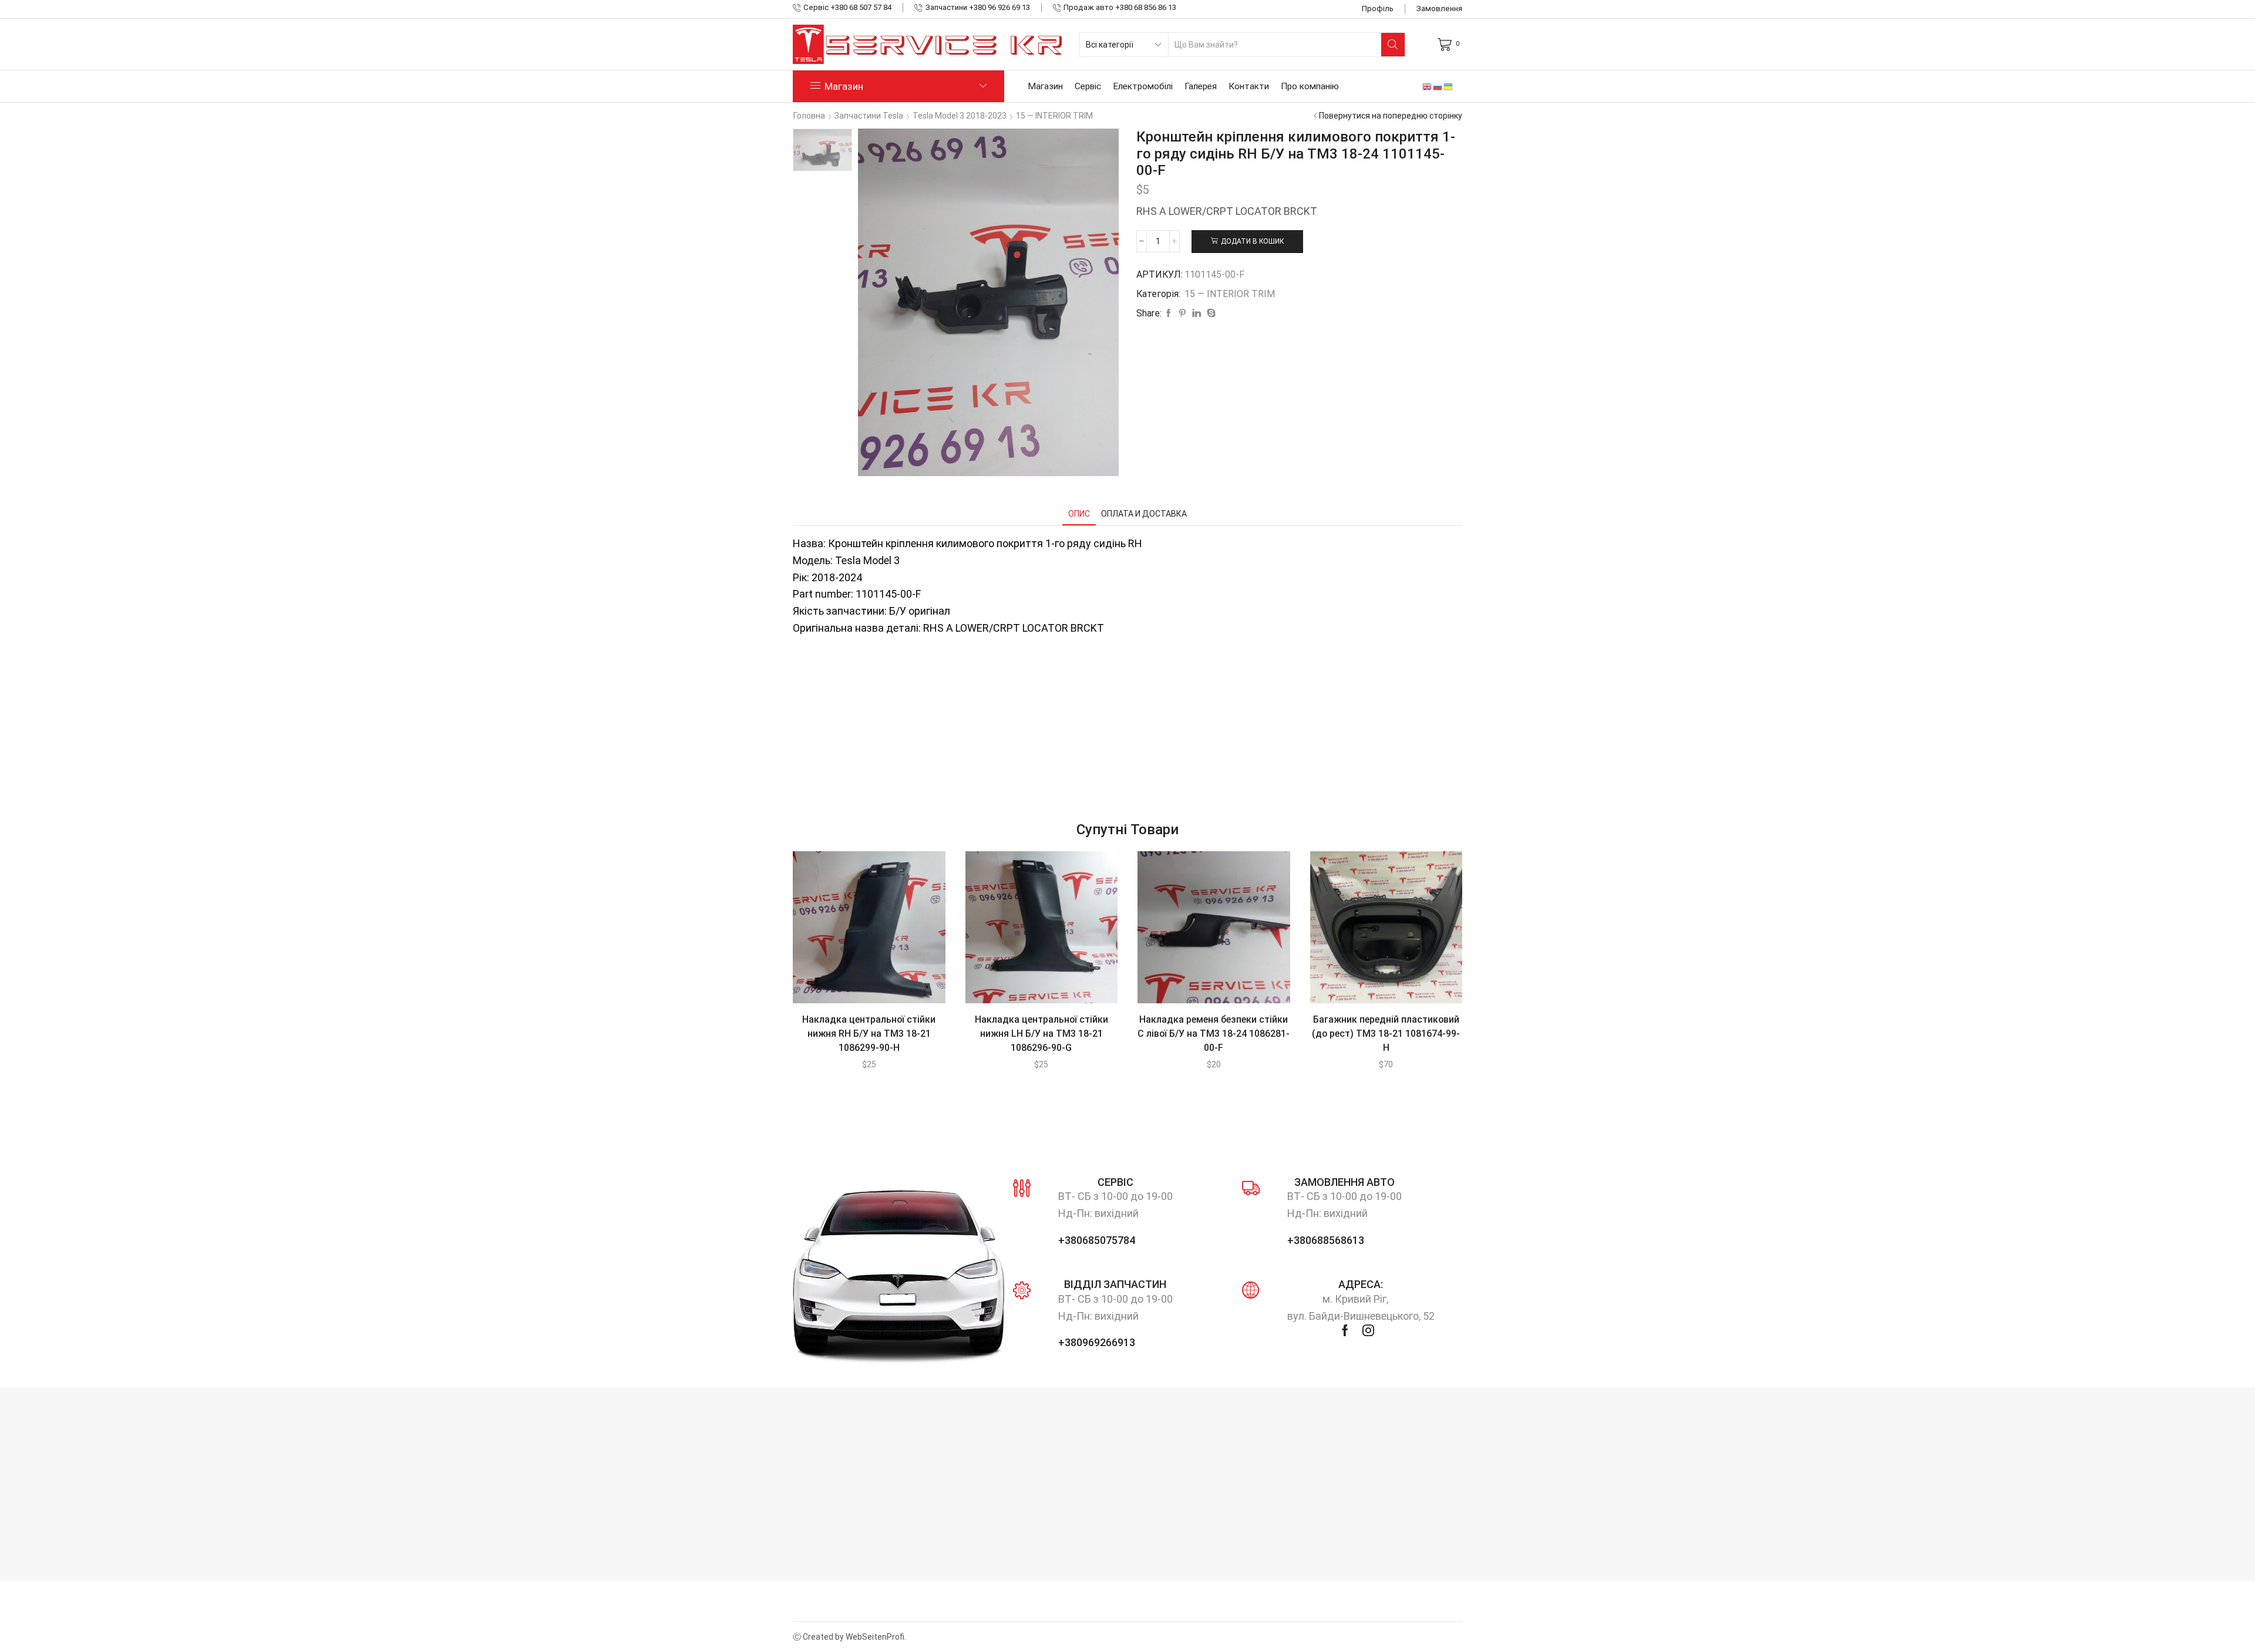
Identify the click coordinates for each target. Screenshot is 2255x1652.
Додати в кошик (1252, 241)
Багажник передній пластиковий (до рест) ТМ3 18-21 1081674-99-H (1386, 1034)
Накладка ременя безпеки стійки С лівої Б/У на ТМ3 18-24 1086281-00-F (1214, 1034)
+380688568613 (1326, 1240)
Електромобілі (1143, 86)
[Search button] (1393, 45)
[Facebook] (1169, 313)
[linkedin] (1197, 313)
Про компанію (1310, 86)
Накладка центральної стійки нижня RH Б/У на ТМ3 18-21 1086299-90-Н (869, 1034)
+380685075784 (1097, 1240)
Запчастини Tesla (869, 116)
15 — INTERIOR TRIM (1054, 116)
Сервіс (1088, 86)
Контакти (1249, 86)
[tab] (1079, 514)
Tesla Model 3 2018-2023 (960, 116)
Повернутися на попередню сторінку (1391, 116)
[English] (1428, 86)
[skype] (1210, 313)
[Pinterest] (1182, 313)
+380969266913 (1097, 1342)
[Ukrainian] (1449, 86)
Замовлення (1439, 9)
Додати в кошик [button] (857, 932)
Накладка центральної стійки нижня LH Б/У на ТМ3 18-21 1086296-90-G (1041, 1034)
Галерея (1201, 86)
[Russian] (1438, 86)
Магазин (1045, 86)
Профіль (1378, 9)
